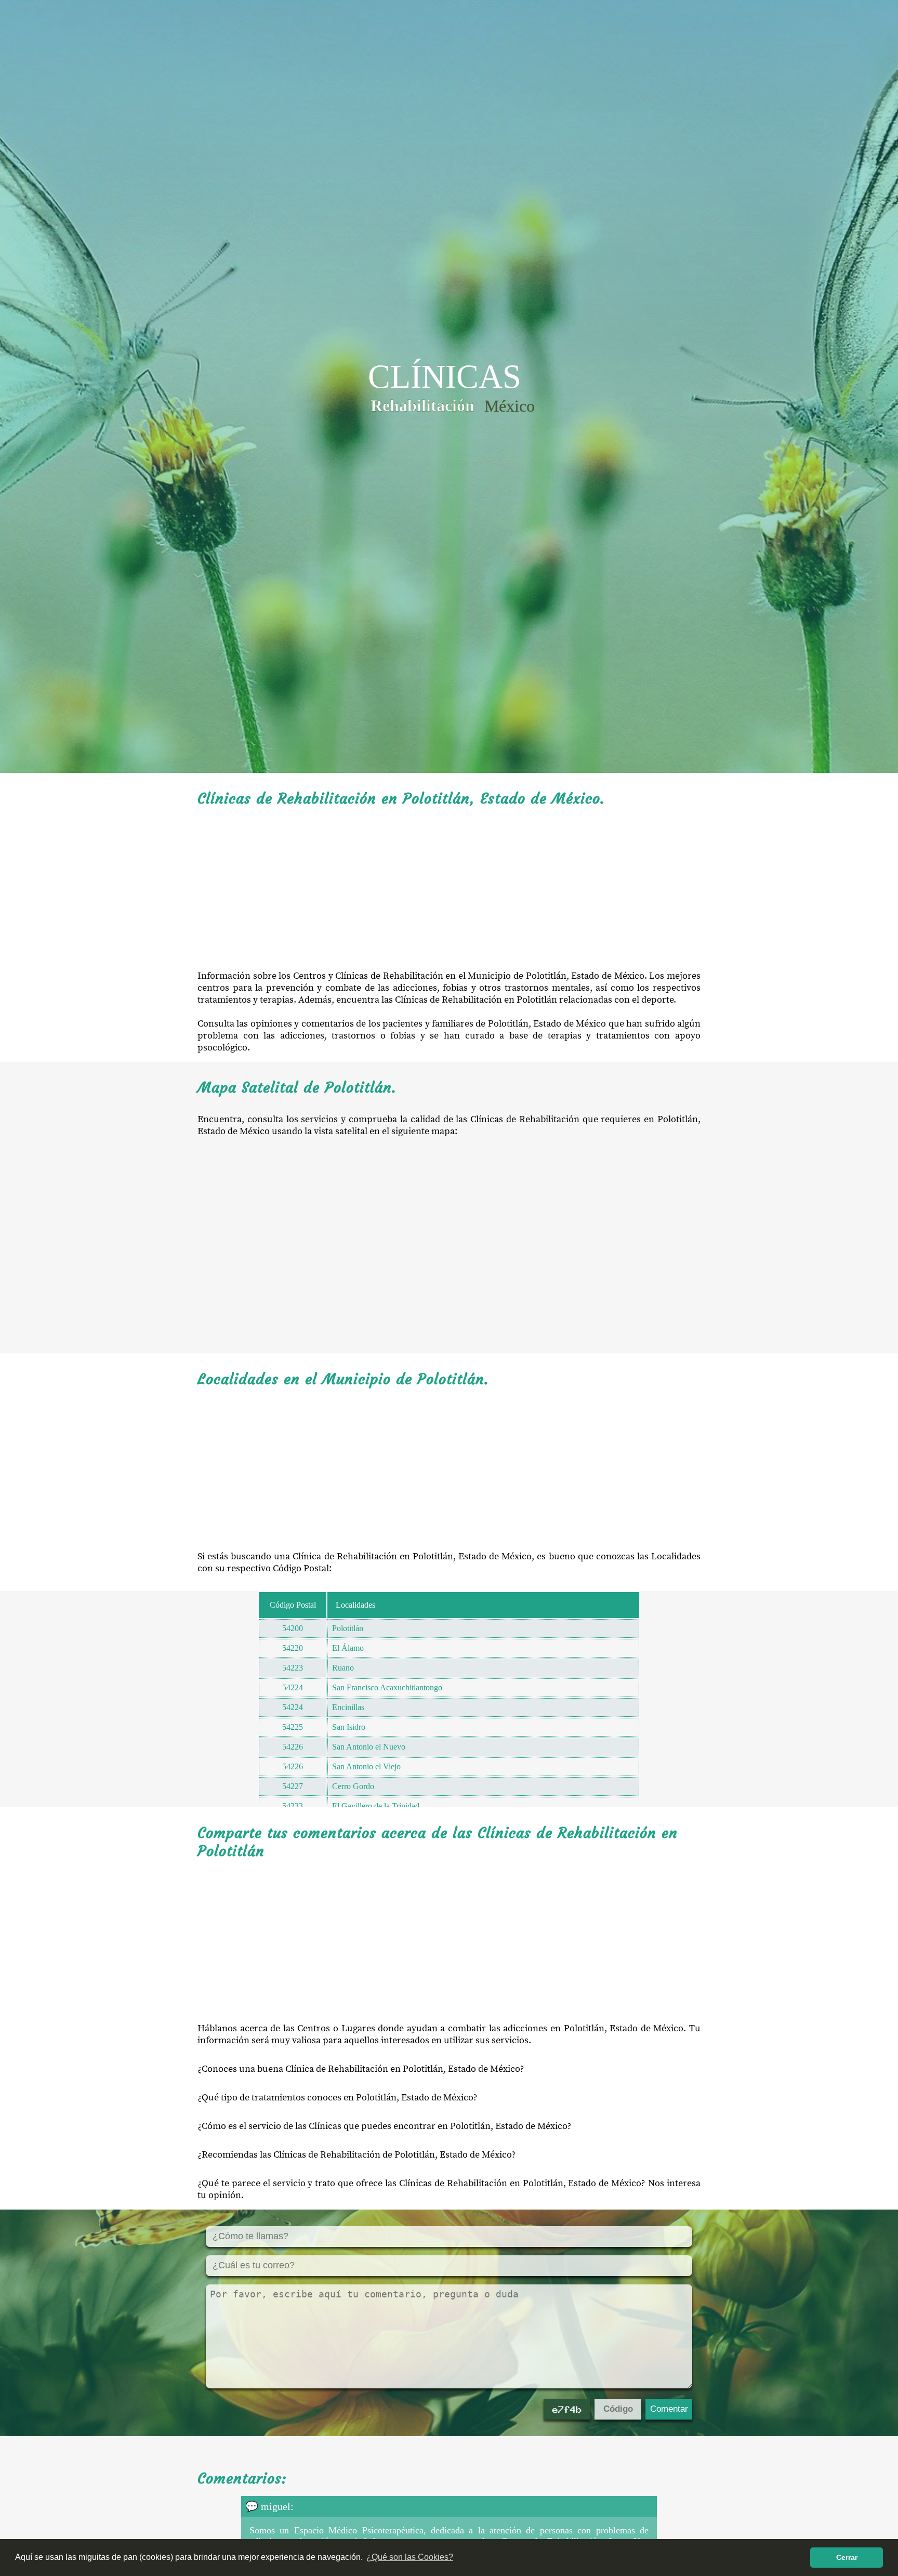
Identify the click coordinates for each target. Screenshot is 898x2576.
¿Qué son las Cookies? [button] (410, 2557)
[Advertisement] (449, 889)
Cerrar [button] (847, 2557)
